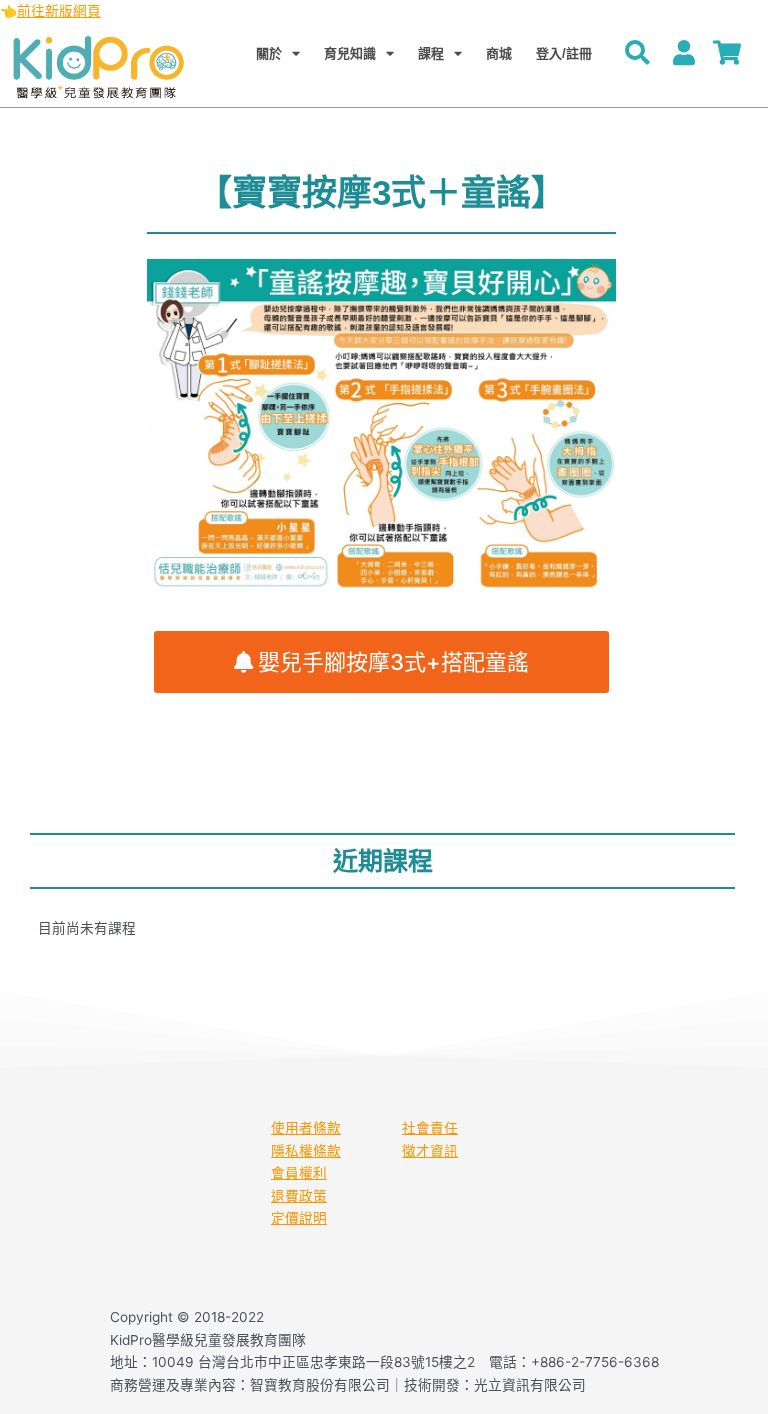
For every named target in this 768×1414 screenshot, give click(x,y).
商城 (499, 53)
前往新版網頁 (59, 11)
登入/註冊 (564, 53)
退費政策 (299, 1196)
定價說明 (299, 1218)
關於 (269, 53)
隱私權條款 (306, 1151)
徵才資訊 (430, 1151)
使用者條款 (306, 1128)
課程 (431, 53)
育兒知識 (350, 53)
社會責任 (430, 1128)
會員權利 (299, 1173)
